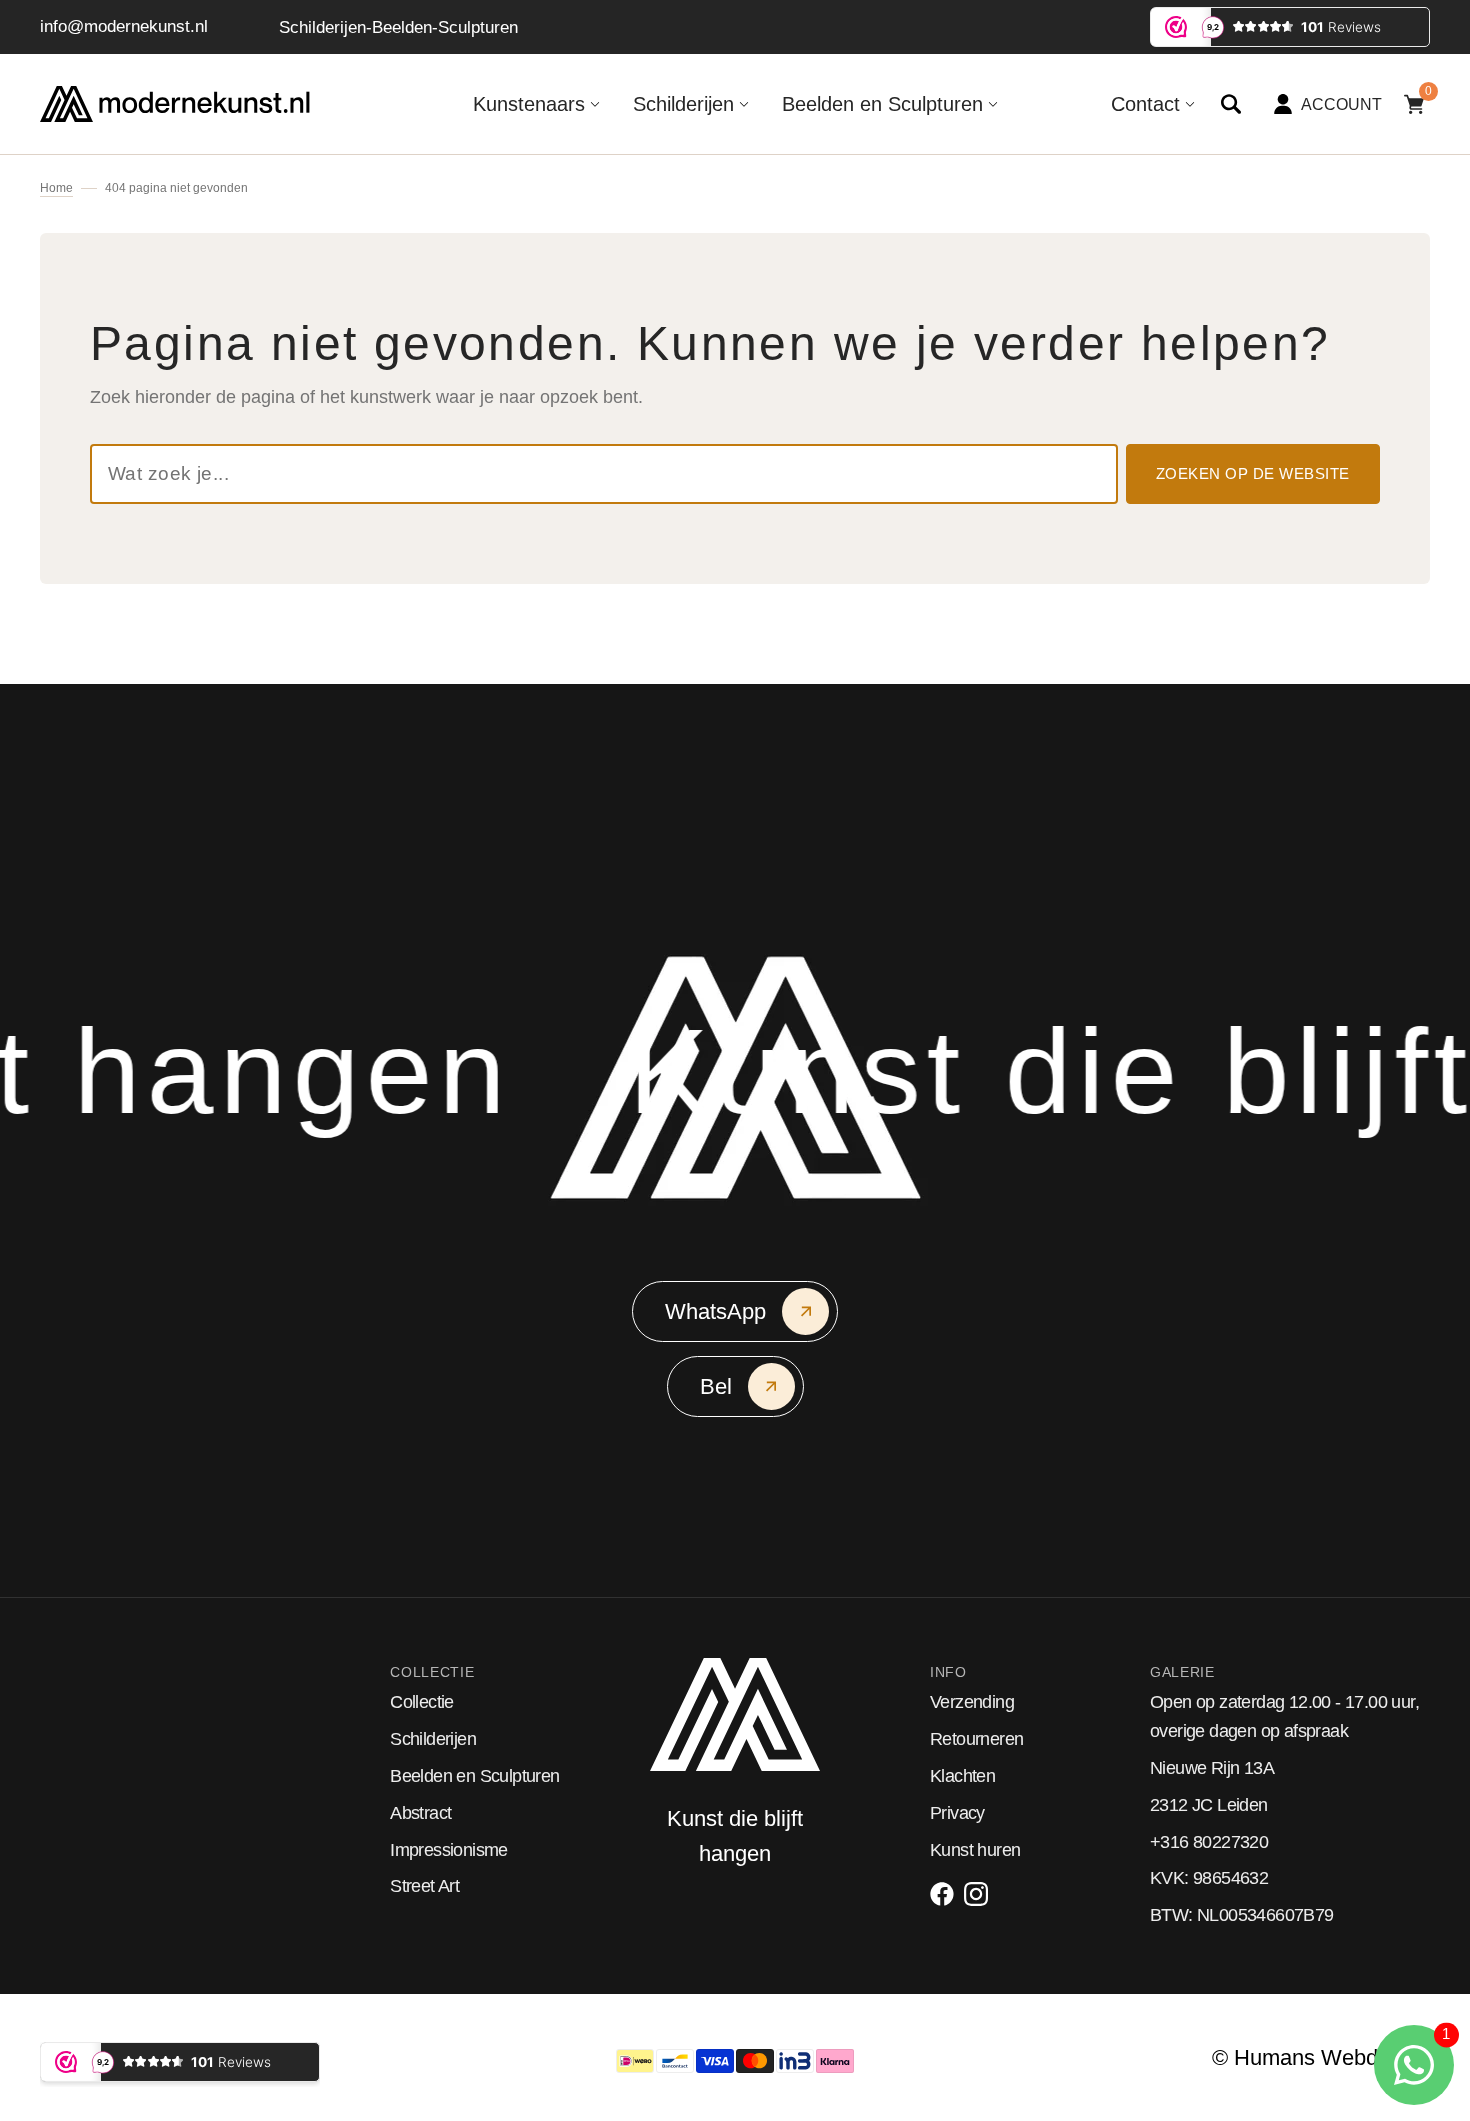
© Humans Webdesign (1321, 2057)
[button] (1231, 104)
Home (56, 188)
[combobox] (604, 474)
